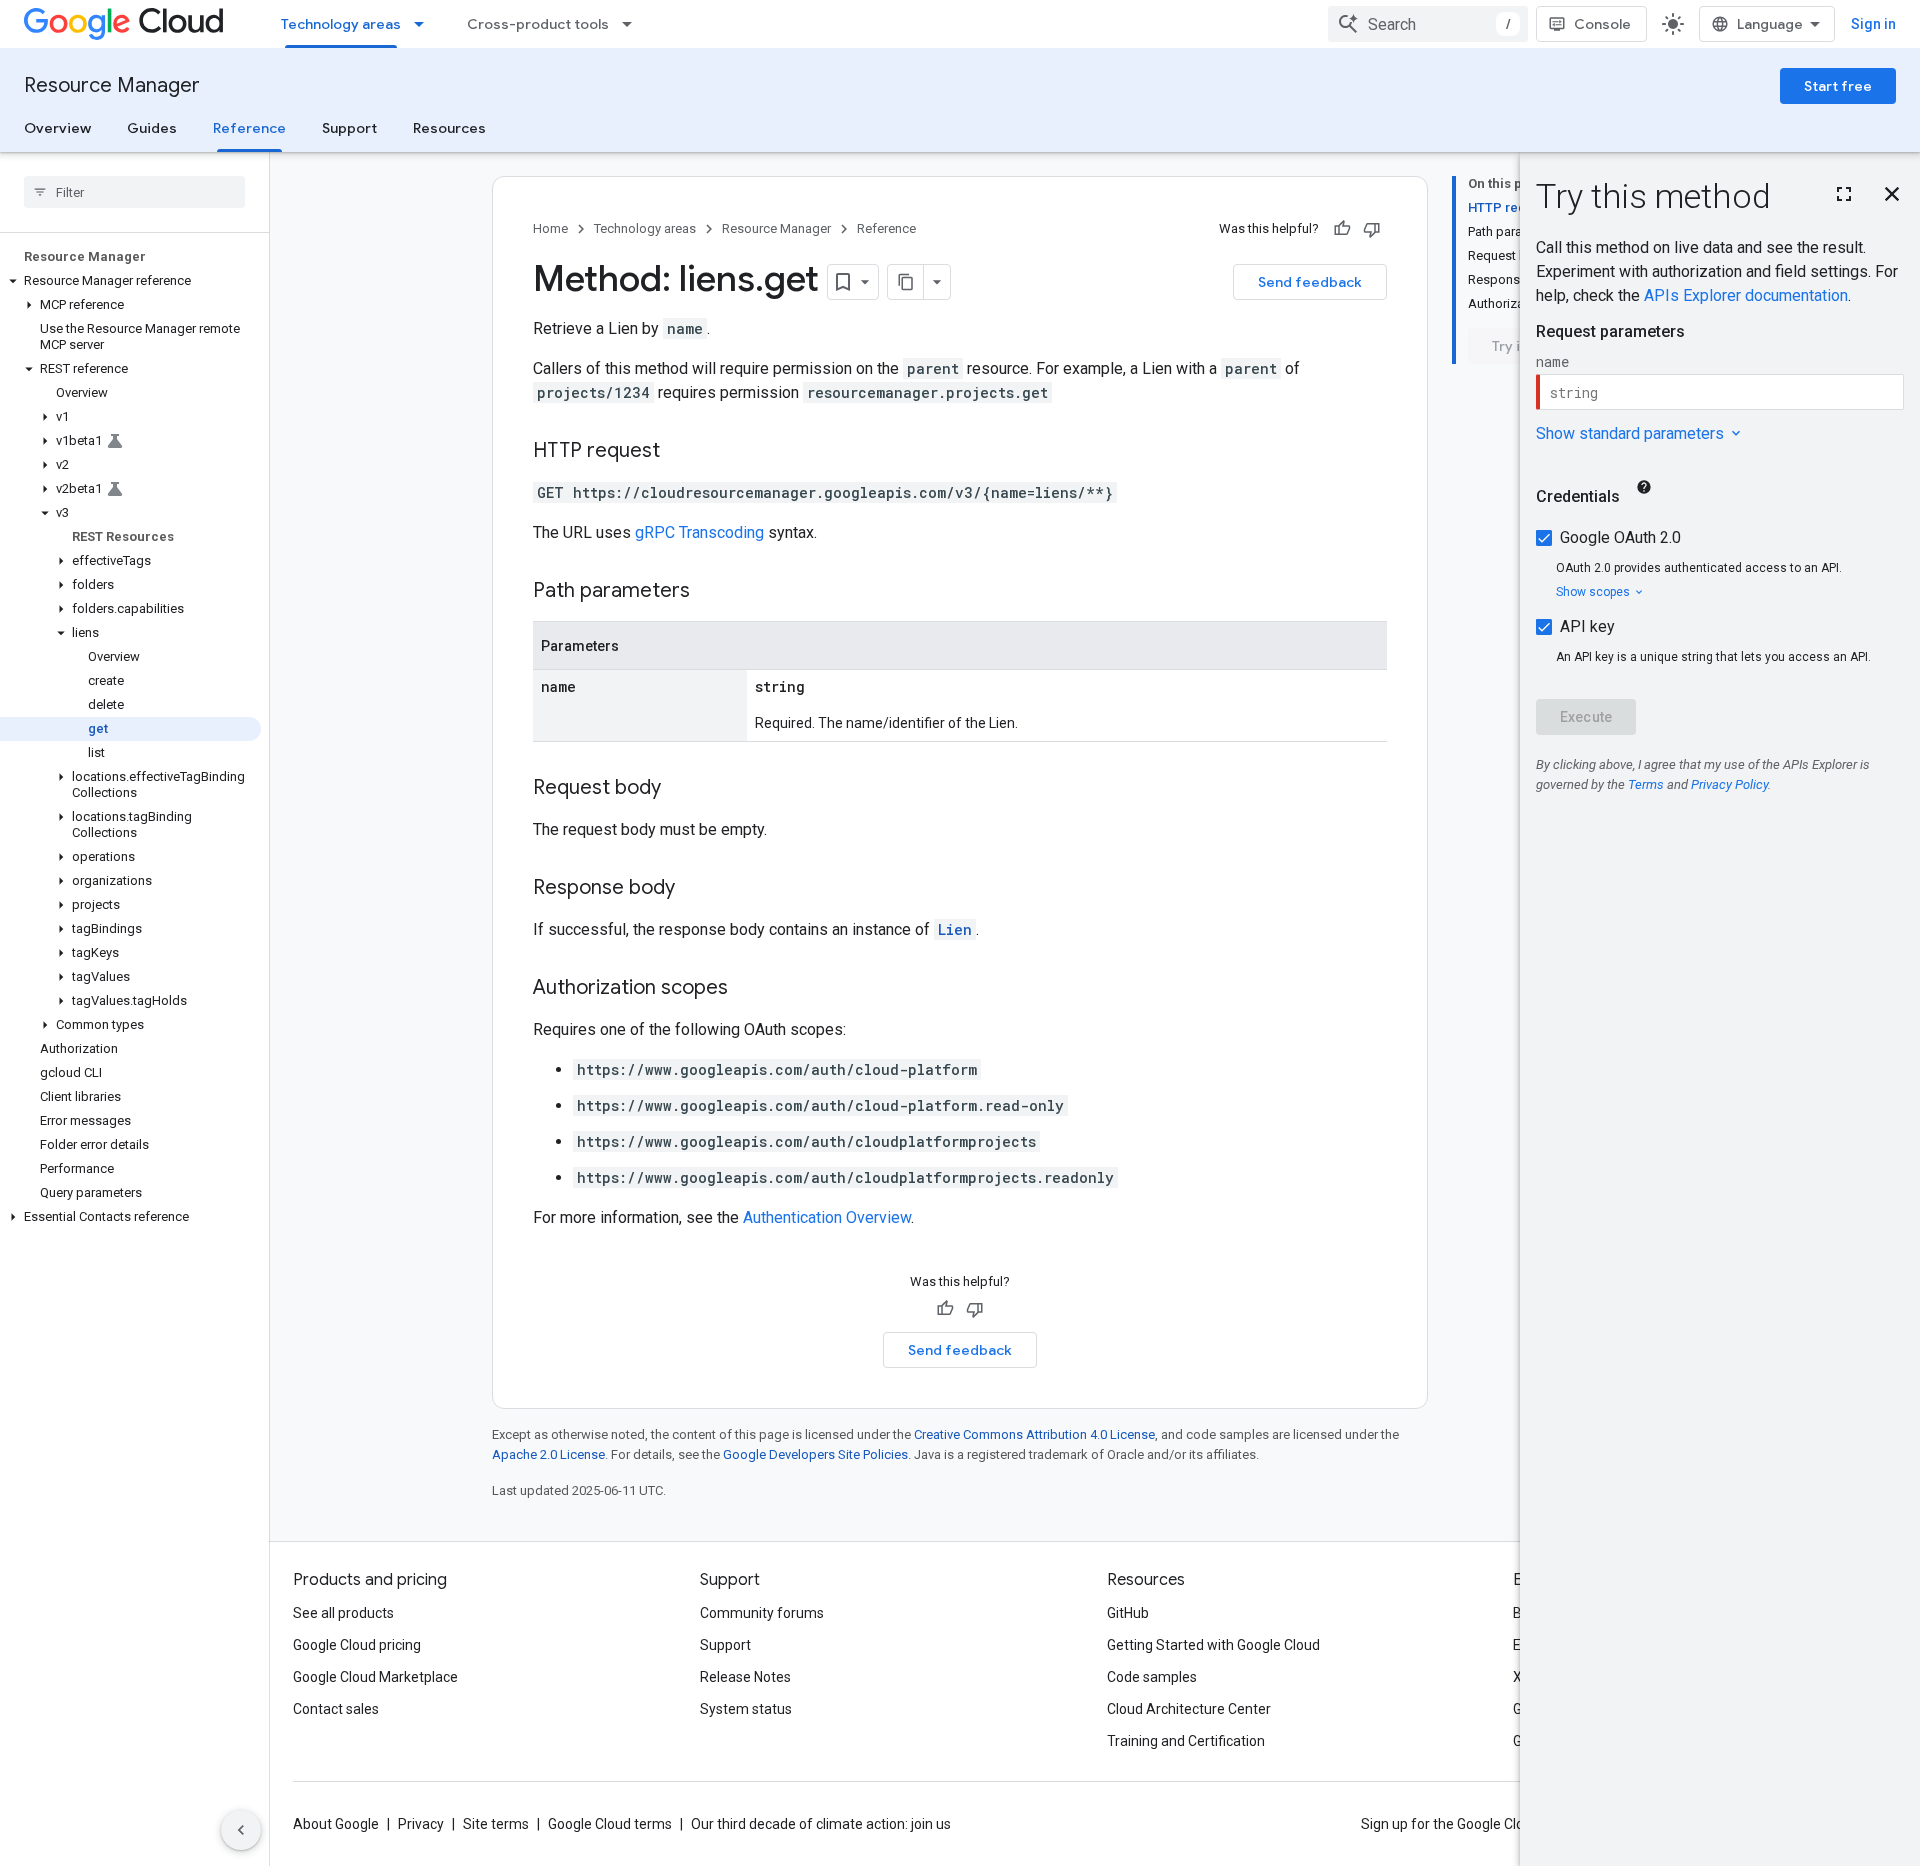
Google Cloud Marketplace (375, 1677)
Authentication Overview (827, 1217)
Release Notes (745, 1677)
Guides (152, 128)
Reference (249, 128)
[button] (130, 281)
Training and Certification (1186, 1741)
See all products (343, 1613)
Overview (57, 128)
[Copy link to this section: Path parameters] (710, 592)
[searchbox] (134, 192)
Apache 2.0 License (548, 1454)
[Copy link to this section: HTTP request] (680, 452)
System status (746, 1709)
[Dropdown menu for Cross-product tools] (633, 24)
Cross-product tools (538, 24)
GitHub (1128, 1613)
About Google (336, 1824)
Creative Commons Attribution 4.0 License (1034, 1434)
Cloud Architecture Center (1189, 1709)
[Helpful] (1342, 229)
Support (349, 128)
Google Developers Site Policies (815, 1454)
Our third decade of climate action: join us (821, 1824)
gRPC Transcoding (699, 532)
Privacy (421, 1824)
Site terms (496, 1824)
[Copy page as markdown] (906, 282)
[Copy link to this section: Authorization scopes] (748, 989)
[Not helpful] (1372, 229)
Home (550, 228)
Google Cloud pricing (357, 1645)
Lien (955, 929)
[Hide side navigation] (241, 1830)
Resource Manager (112, 85)
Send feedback (1310, 282)
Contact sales (336, 1709)
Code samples (1152, 1677)
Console (1602, 24)
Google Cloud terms (610, 1824)
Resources (449, 128)
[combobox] (1428, 24)
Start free (1838, 86)
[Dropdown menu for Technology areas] (425, 24)
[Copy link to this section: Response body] (695, 889)
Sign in (1873, 24)
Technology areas (341, 24)
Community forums (762, 1613)
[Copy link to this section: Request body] (681, 789)
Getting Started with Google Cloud (1213, 1645)
